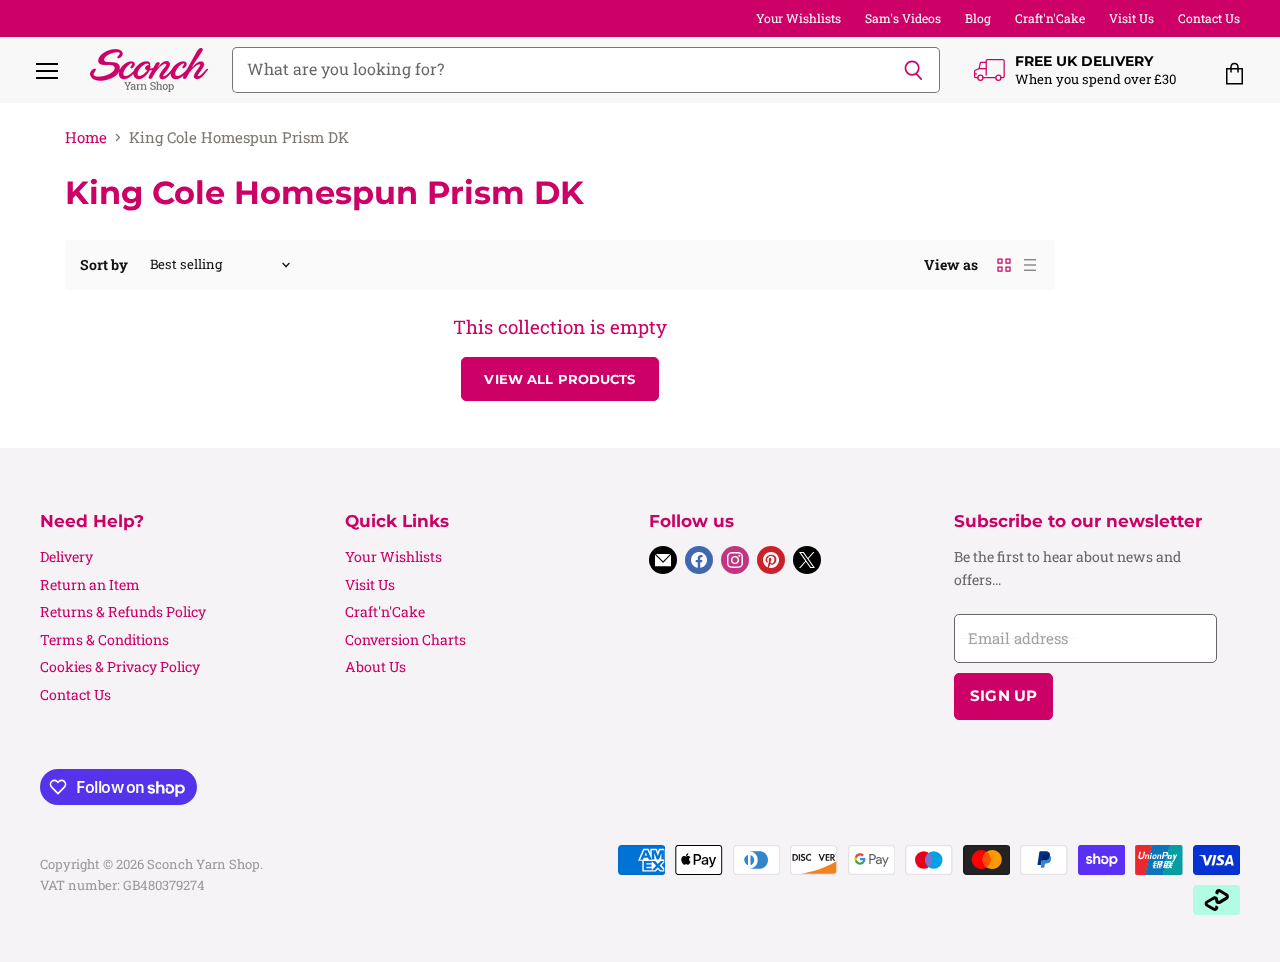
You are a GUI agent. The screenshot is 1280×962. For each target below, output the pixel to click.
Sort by (104, 265)
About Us (375, 666)
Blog (978, 18)
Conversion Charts (405, 639)
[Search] (913, 70)
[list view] (1030, 265)
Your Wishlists (798, 18)
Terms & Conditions (104, 639)
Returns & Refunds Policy (123, 611)
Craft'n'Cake (1050, 18)
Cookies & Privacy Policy (120, 666)
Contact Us (1209, 18)
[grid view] (1004, 265)
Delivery (66, 556)
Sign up (1003, 696)
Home (86, 137)
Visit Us (1131, 18)
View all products (559, 379)
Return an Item (90, 584)
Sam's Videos (903, 18)
